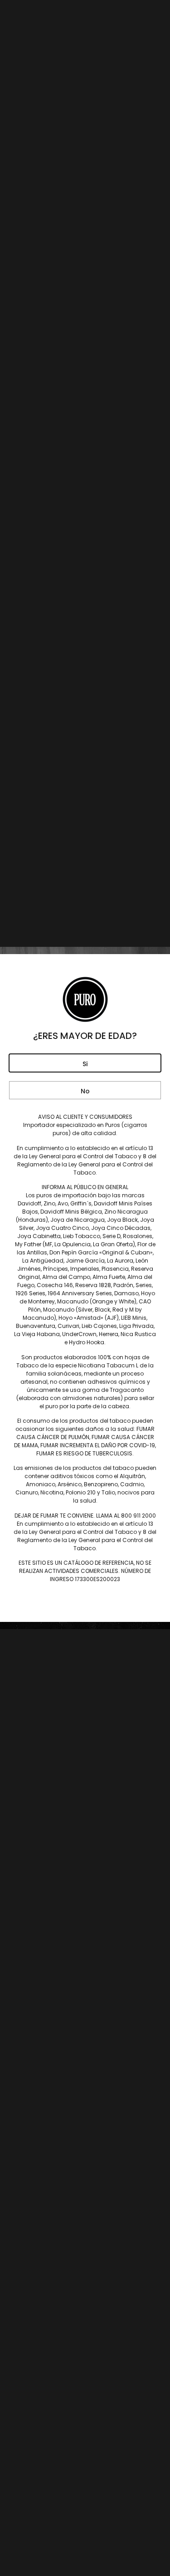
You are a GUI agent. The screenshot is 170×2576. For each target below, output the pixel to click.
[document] (85, 1288)
